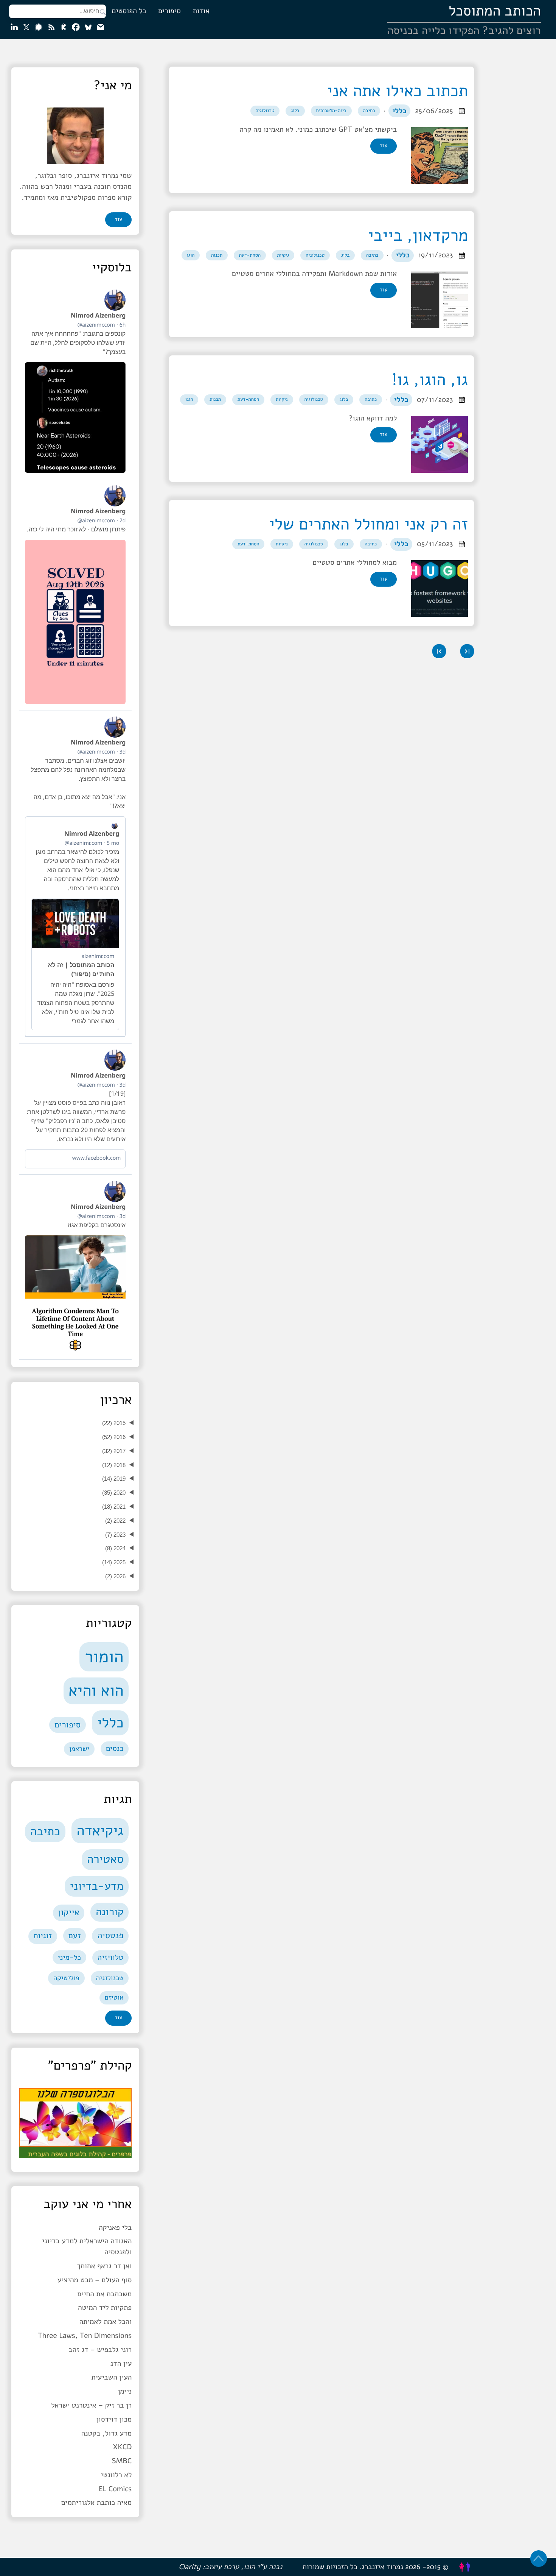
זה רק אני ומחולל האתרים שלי (369, 525)
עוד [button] (118, 220)
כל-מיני (69, 1957)
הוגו (191, 255)
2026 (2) (115, 1576)
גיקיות (283, 255)
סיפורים (169, 11)
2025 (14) (114, 1562)
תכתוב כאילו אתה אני (398, 91)
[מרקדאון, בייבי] (438, 300)
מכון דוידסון (114, 2419)
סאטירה (105, 1859)
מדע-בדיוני (97, 1886)
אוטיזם (114, 1998)
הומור (104, 1657)
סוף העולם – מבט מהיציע (95, 2280)
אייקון (68, 1913)
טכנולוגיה (265, 111)
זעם (75, 1936)
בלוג (295, 111)
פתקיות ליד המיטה (105, 2308)
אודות (201, 11)
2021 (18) (114, 1507)
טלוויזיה (111, 1958)
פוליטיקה (66, 1978)
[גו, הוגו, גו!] (438, 444)
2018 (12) (114, 1465)
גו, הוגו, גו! (430, 380)
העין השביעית (111, 2377)
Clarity (189, 2567)
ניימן (125, 2391)
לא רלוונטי (116, 2475)
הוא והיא (96, 1691)
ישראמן (79, 1749)
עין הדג (121, 2364)
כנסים (115, 1749)
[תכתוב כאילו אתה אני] (438, 156)
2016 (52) (114, 1437)
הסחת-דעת (250, 255)
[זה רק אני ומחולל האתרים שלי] (438, 589)
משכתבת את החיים (104, 2294)
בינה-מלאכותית (331, 111)
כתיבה (369, 111)
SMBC (122, 2461)
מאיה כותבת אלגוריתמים (97, 2503)
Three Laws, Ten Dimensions (85, 2336)
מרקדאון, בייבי (418, 236)
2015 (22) (114, 1423)
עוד (384, 146)
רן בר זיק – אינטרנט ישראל (91, 2405)
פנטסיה (110, 1936)
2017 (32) (114, 1451)
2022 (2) (115, 1521)
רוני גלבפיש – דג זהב (100, 2350)
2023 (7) (115, 1535)
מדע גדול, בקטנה (106, 2433)
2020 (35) (114, 1493)
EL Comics (115, 2489)
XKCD (122, 2447)
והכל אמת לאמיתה (106, 2322)
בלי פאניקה (115, 2227)
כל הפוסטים (129, 11)
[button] (467, 651)
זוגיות (43, 1936)
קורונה (109, 1912)
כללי (399, 111)
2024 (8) (115, 1548)
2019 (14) (114, 1479)
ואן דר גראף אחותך (104, 2266)
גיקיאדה (100, 1831)
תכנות (217, 255)
